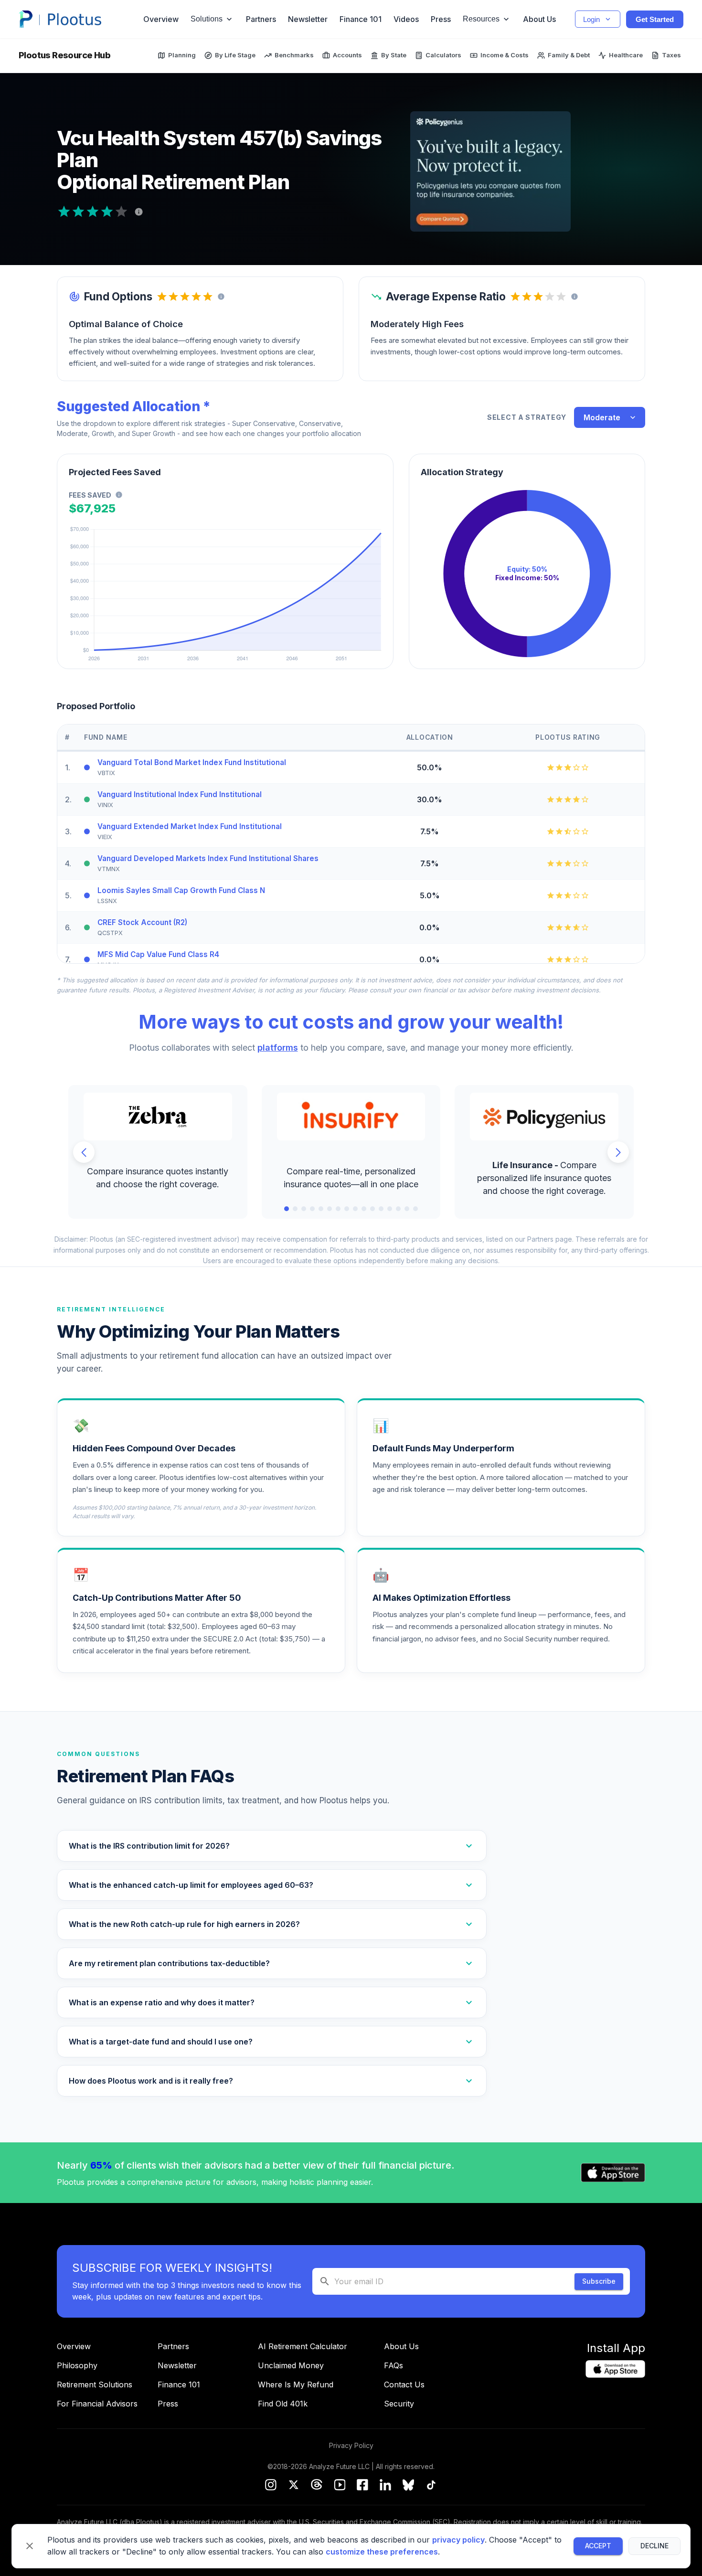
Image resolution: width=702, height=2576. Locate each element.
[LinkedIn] (385, 2486)
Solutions (207, 19)
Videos (406, 19)
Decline (654, 2546)
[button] (272, 1846)
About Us (539, 19)
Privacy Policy (351, 2445)
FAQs (394, 2365)
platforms (278, 1048)
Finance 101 (361, 19)
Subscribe (599, 2281)
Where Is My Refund (296, 2384)
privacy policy (458, 2540)
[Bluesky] (408, 2486)
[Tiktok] (431, 2486)
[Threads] (317, 2486)
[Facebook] (362, 2486)
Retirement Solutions (95, 2384)
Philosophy (77, 2365)
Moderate (602, 417)
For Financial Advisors (97, 2404)
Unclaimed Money (291, 2365)
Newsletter (308, 19)
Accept (598, 2546)
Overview (161, 19)
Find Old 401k (283, 2404)
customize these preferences (382, 2552)
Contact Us (404, 2384)
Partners (261, 19)
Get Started (655, 19)
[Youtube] (340, 2486)
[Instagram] (271, 2486)
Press (441, 19)
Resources (481, 19)
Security (399, 2404)
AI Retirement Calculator (303, 2346)
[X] (294, 2486)
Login (591, 19)
